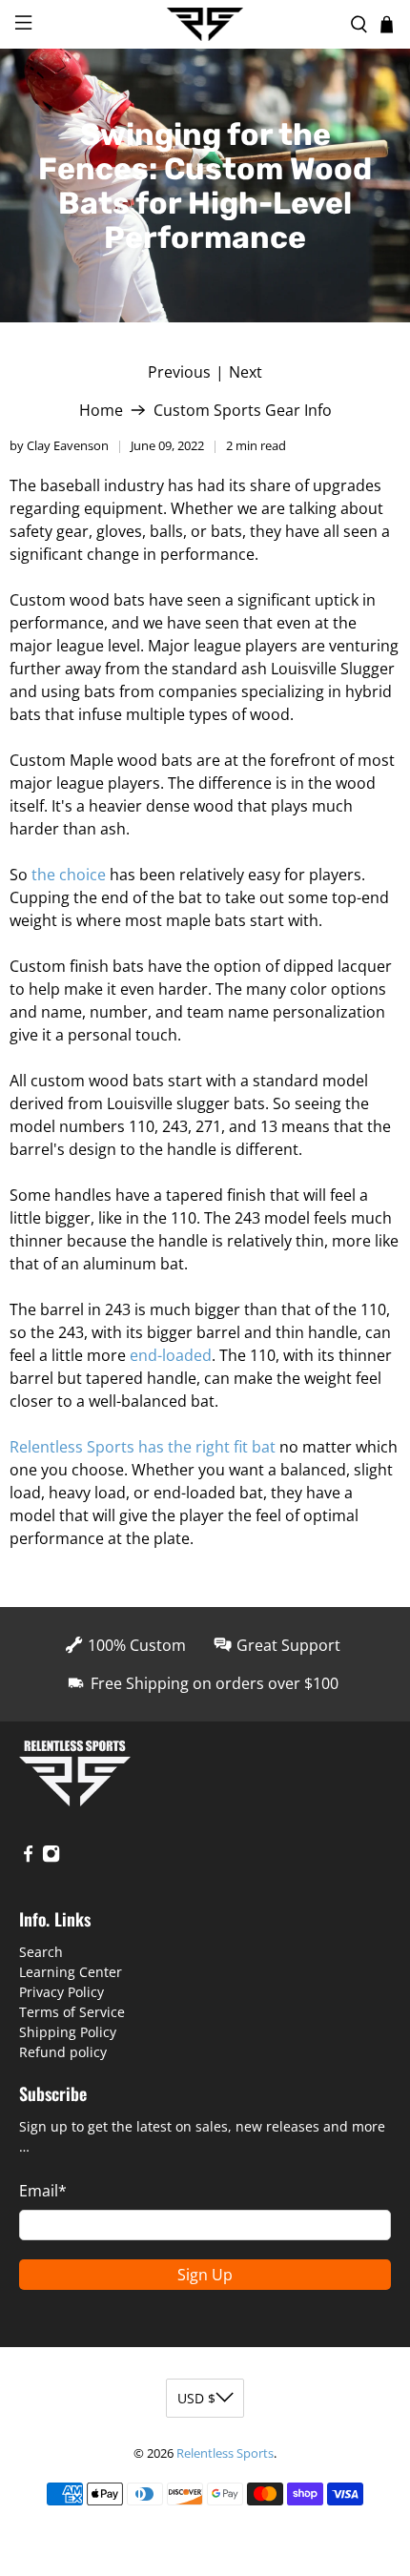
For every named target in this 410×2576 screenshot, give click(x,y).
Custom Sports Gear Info (243, 410)
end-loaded (171, 1355)
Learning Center (71, 1972)
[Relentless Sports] (205, 25)
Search (41, 1952)
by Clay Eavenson (59, 445)
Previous (179, 372)
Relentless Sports (225, 2453)
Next (246, 372)
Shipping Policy (68, 2032)
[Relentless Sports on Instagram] (51, 1858)
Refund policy (63, 2052)
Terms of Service (72, 2012)
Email (43, 2191)
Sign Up (205, 2275)
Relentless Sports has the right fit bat (143, 1447)
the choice (69, 875)
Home (101, 410)
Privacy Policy (61, 1992)
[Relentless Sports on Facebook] (28, 1858)
